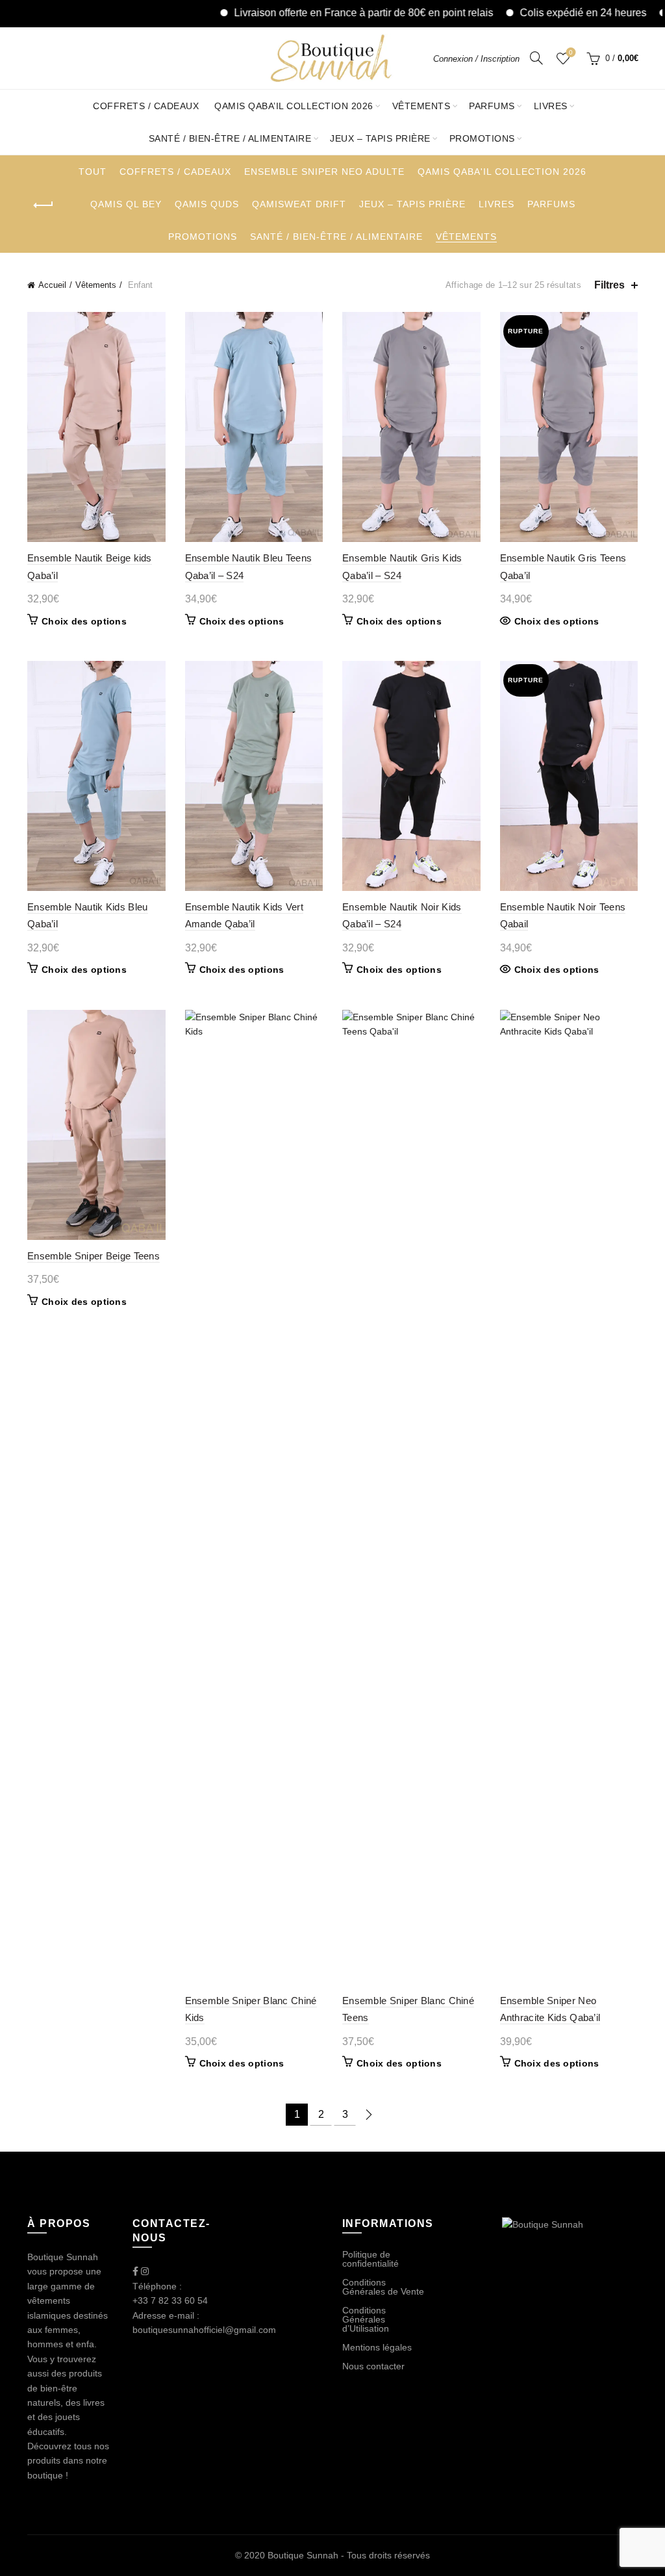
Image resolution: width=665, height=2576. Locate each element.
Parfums (492, 106)
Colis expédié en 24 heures (539, 13)
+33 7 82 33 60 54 (170, 2300)
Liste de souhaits (571, 52)
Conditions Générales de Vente (383, 2287)
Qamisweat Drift (299, 204)
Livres (551, 106)
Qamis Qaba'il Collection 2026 (502, 172)
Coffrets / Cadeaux (146, 106)
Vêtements (421, 106)
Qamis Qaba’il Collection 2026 (294, 106)
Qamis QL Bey (126, 204)
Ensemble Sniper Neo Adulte (324, 172)
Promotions (482, 138)
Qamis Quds (207, 204)
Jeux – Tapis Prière (380, 138)
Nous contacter (373, 2366)
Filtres (609, 285)
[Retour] (44, 205)
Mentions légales (377, 2347)
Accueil (52, 285)
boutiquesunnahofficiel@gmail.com (204, 2330)
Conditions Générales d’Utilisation (366, 2319)
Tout (93, 172)
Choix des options (84, 621)
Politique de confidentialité (370, 2259)
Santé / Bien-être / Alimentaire (230, 138)
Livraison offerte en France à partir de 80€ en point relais (320, 13)
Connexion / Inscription (476, 59)
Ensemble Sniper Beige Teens (94, 1256)
